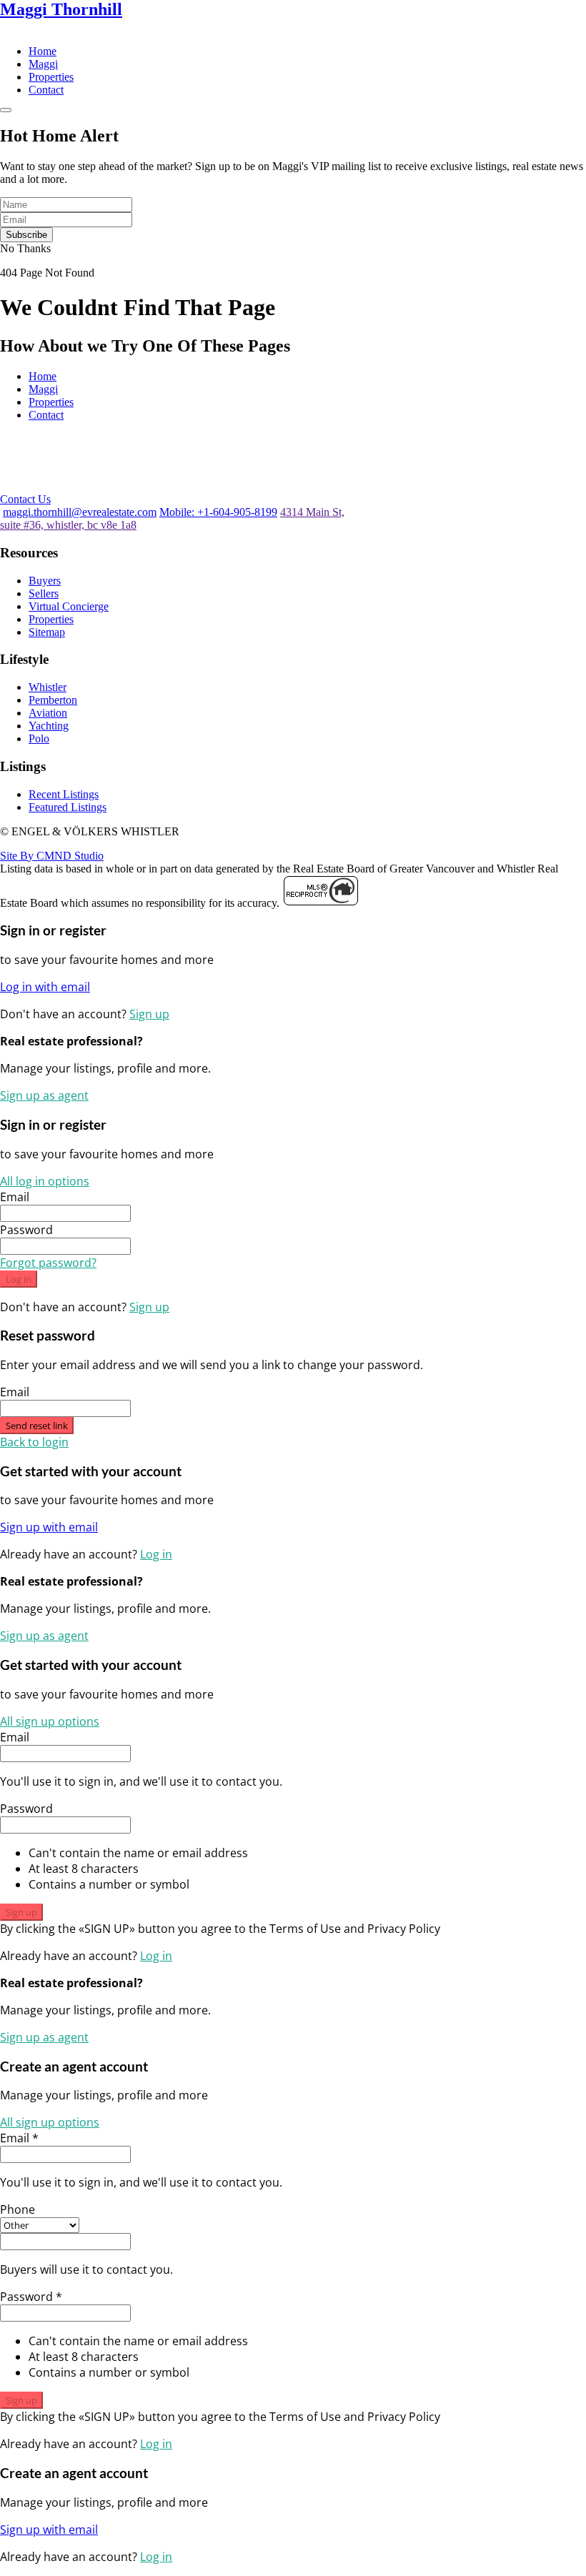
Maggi (43, 64)
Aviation (48, 713)
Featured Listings (68, 807)
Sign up (149, 1014)
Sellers (44, 593)
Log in (19, 1279)
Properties (51, 77)
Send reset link (37, 1426)
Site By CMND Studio (52, 856)
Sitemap (47, 632)
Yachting (49, 726)
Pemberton (53, 700)
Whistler (48, 687)
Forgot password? (48, 1263)
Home (43, 51)
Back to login (34, 1442)
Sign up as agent (44, 1095)
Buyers (45, 581)
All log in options (45, 1181)
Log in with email (45, 987)
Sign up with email (49, 1527)
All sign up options (50, 1721)
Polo (39, 739)
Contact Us (25, 499)
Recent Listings (64, 794)
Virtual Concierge (69, 606)
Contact (46, 90)
